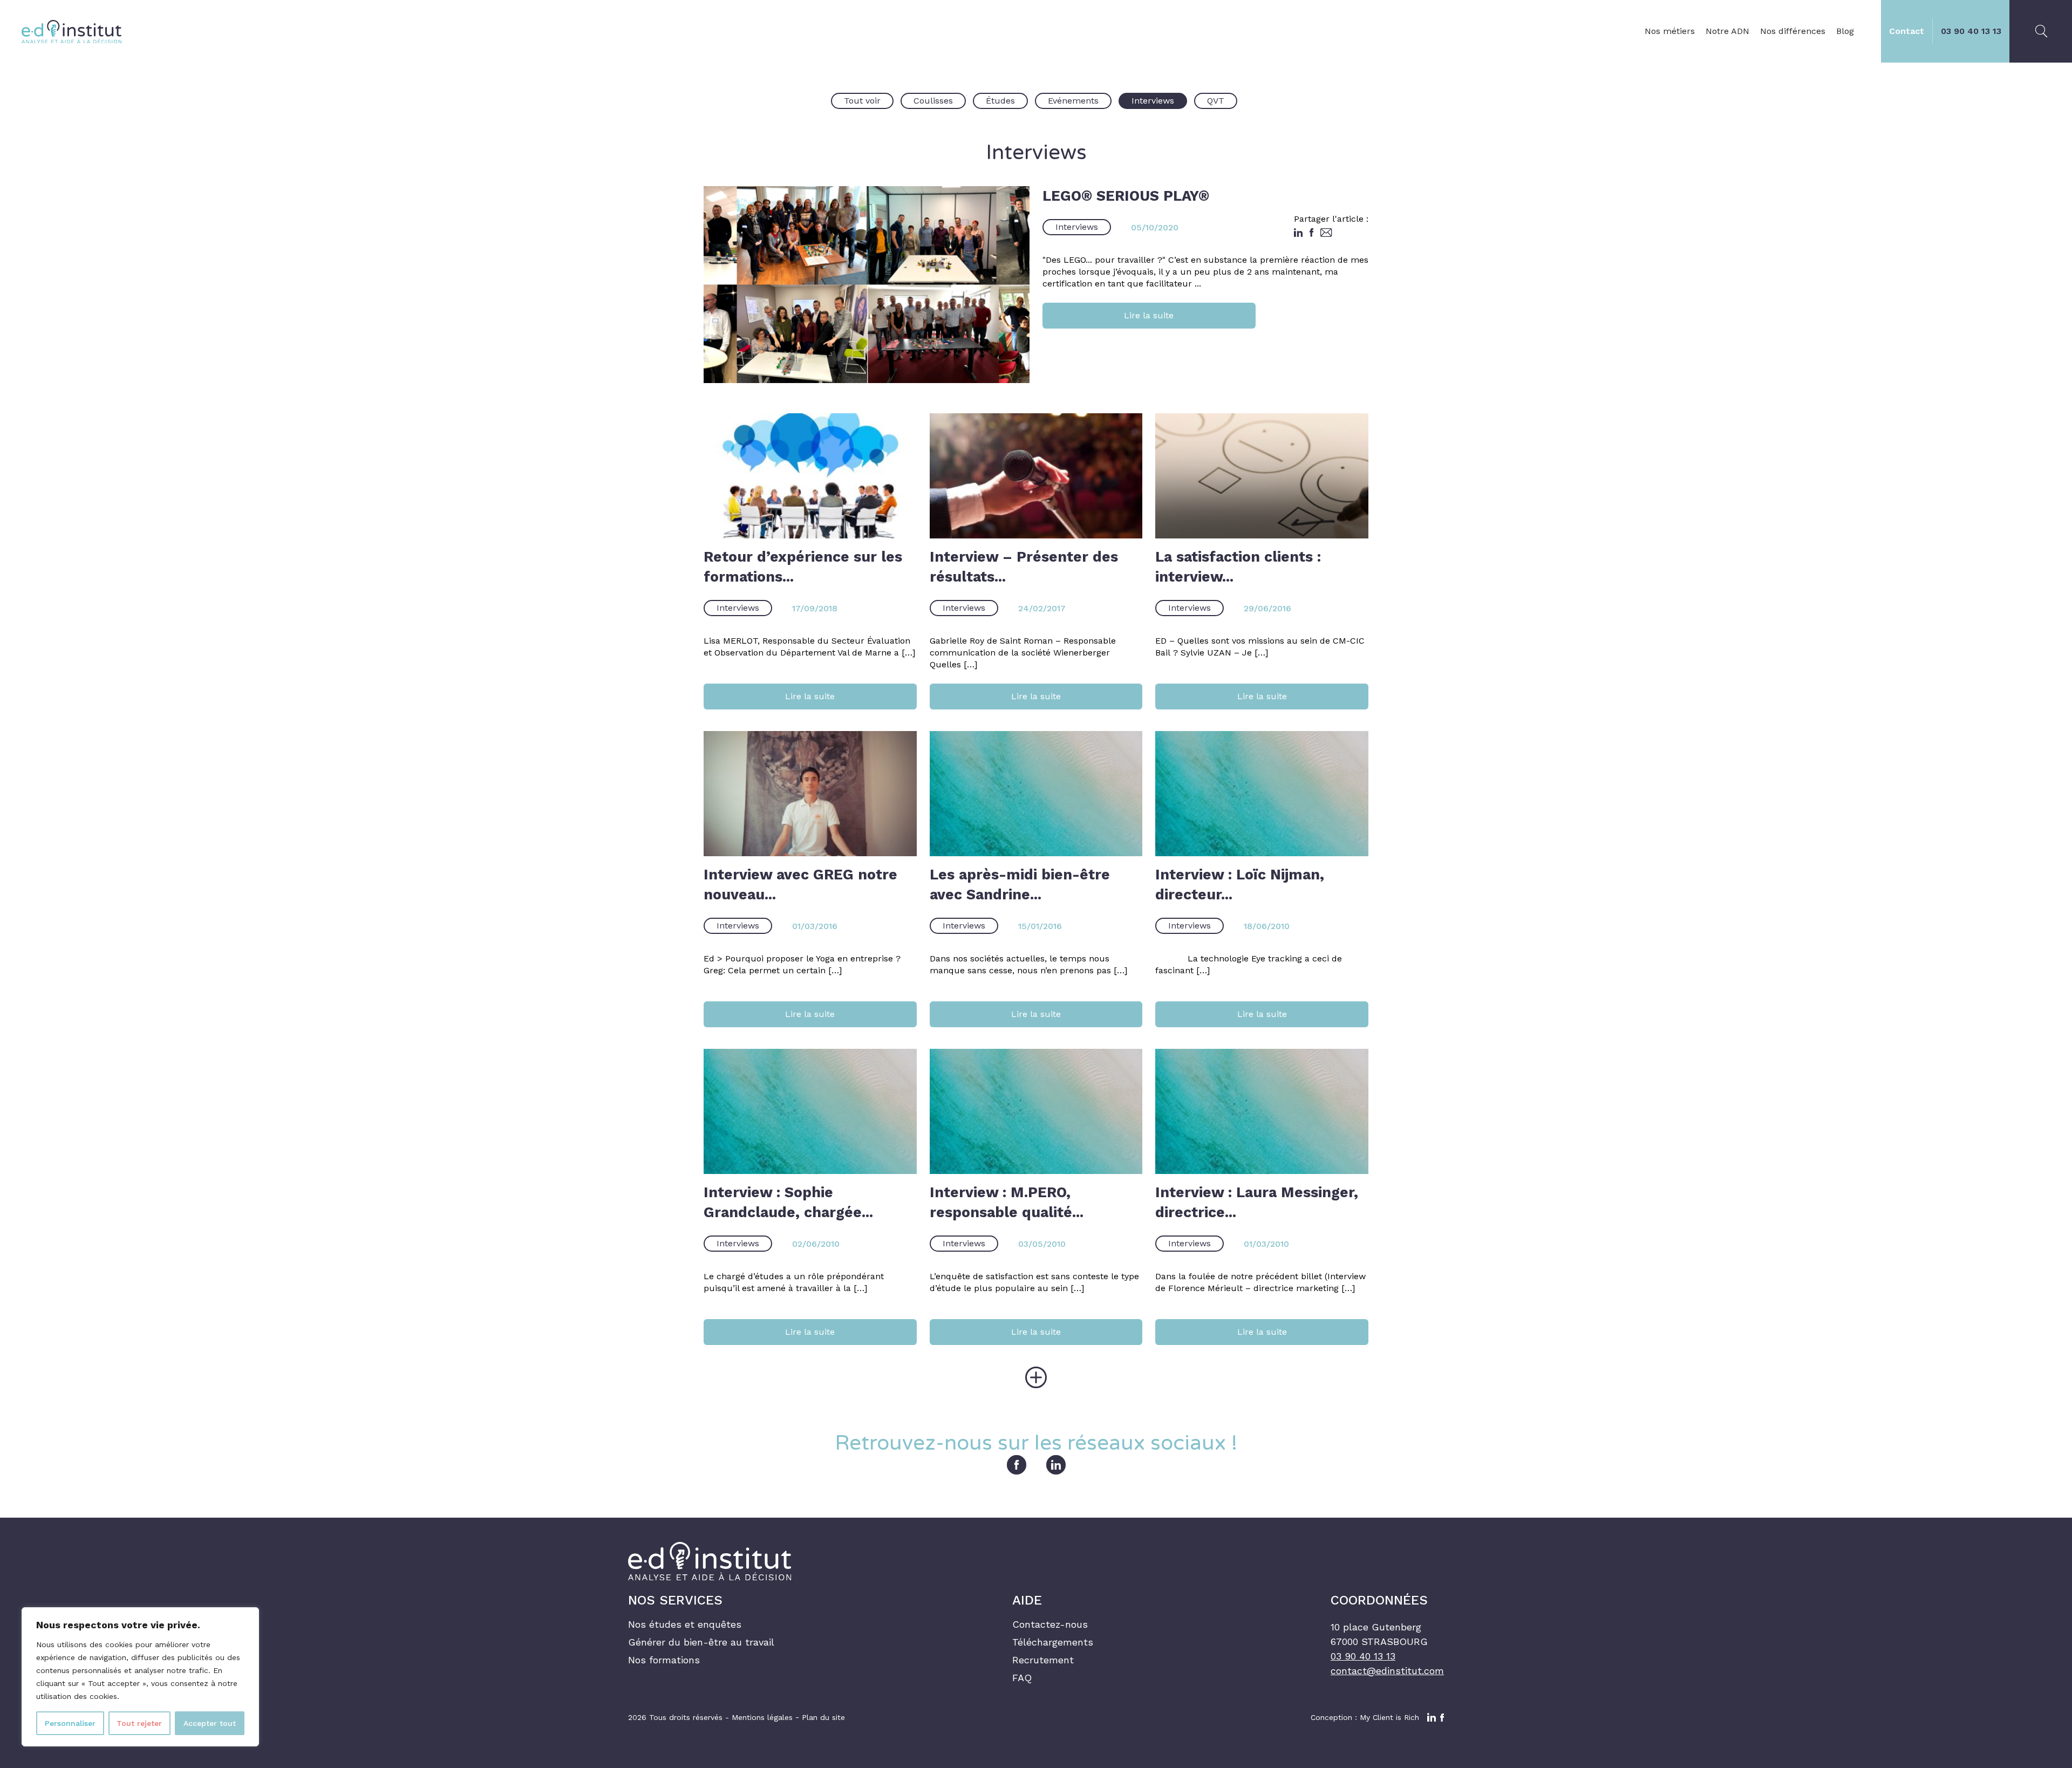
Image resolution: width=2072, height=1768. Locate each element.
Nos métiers (1670, 31)
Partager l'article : (1331, 219)
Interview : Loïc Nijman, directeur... (1240, 884)
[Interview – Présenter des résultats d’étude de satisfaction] (1036, 476)
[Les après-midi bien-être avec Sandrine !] (1036, 794)
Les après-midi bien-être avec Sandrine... (1020, 884)
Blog (1845, 31)
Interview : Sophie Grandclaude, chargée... (788, 1202)
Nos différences (1793, 31)
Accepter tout (210, 1723)
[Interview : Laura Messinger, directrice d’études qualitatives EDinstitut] (1262, 1111)
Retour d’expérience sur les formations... (803, 566)
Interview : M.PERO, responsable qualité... (1007, 1202)
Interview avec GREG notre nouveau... (800, 884)
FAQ (1022, 1678)
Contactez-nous (1050, 1624)
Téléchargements (1053, 1642)
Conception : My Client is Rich (1365, 1717)
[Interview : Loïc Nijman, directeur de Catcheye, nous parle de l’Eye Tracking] (1262, 794)
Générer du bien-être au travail (701, 1642)
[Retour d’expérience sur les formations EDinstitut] (810, 476)
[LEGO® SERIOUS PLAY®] (867, 285)
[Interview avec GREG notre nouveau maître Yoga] (810, 794)
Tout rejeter (139, 1723)
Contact (1907, 31)
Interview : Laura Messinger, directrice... (1257, 1202)
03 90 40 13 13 (1971, 31)
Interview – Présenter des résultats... (1024, 566)
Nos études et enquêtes (685, 1624)
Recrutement (1043, 1660)
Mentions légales (762, 1717)
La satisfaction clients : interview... (1238, 566)
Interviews (1077, 227)
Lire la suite (1149, 315)
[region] (140, 1677)
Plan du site (823, 1717)
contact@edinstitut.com (1387, 1671)
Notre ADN (1727, 31)
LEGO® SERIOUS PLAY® (1126, 196)
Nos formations (664, 1660)
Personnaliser (70, 1723)
